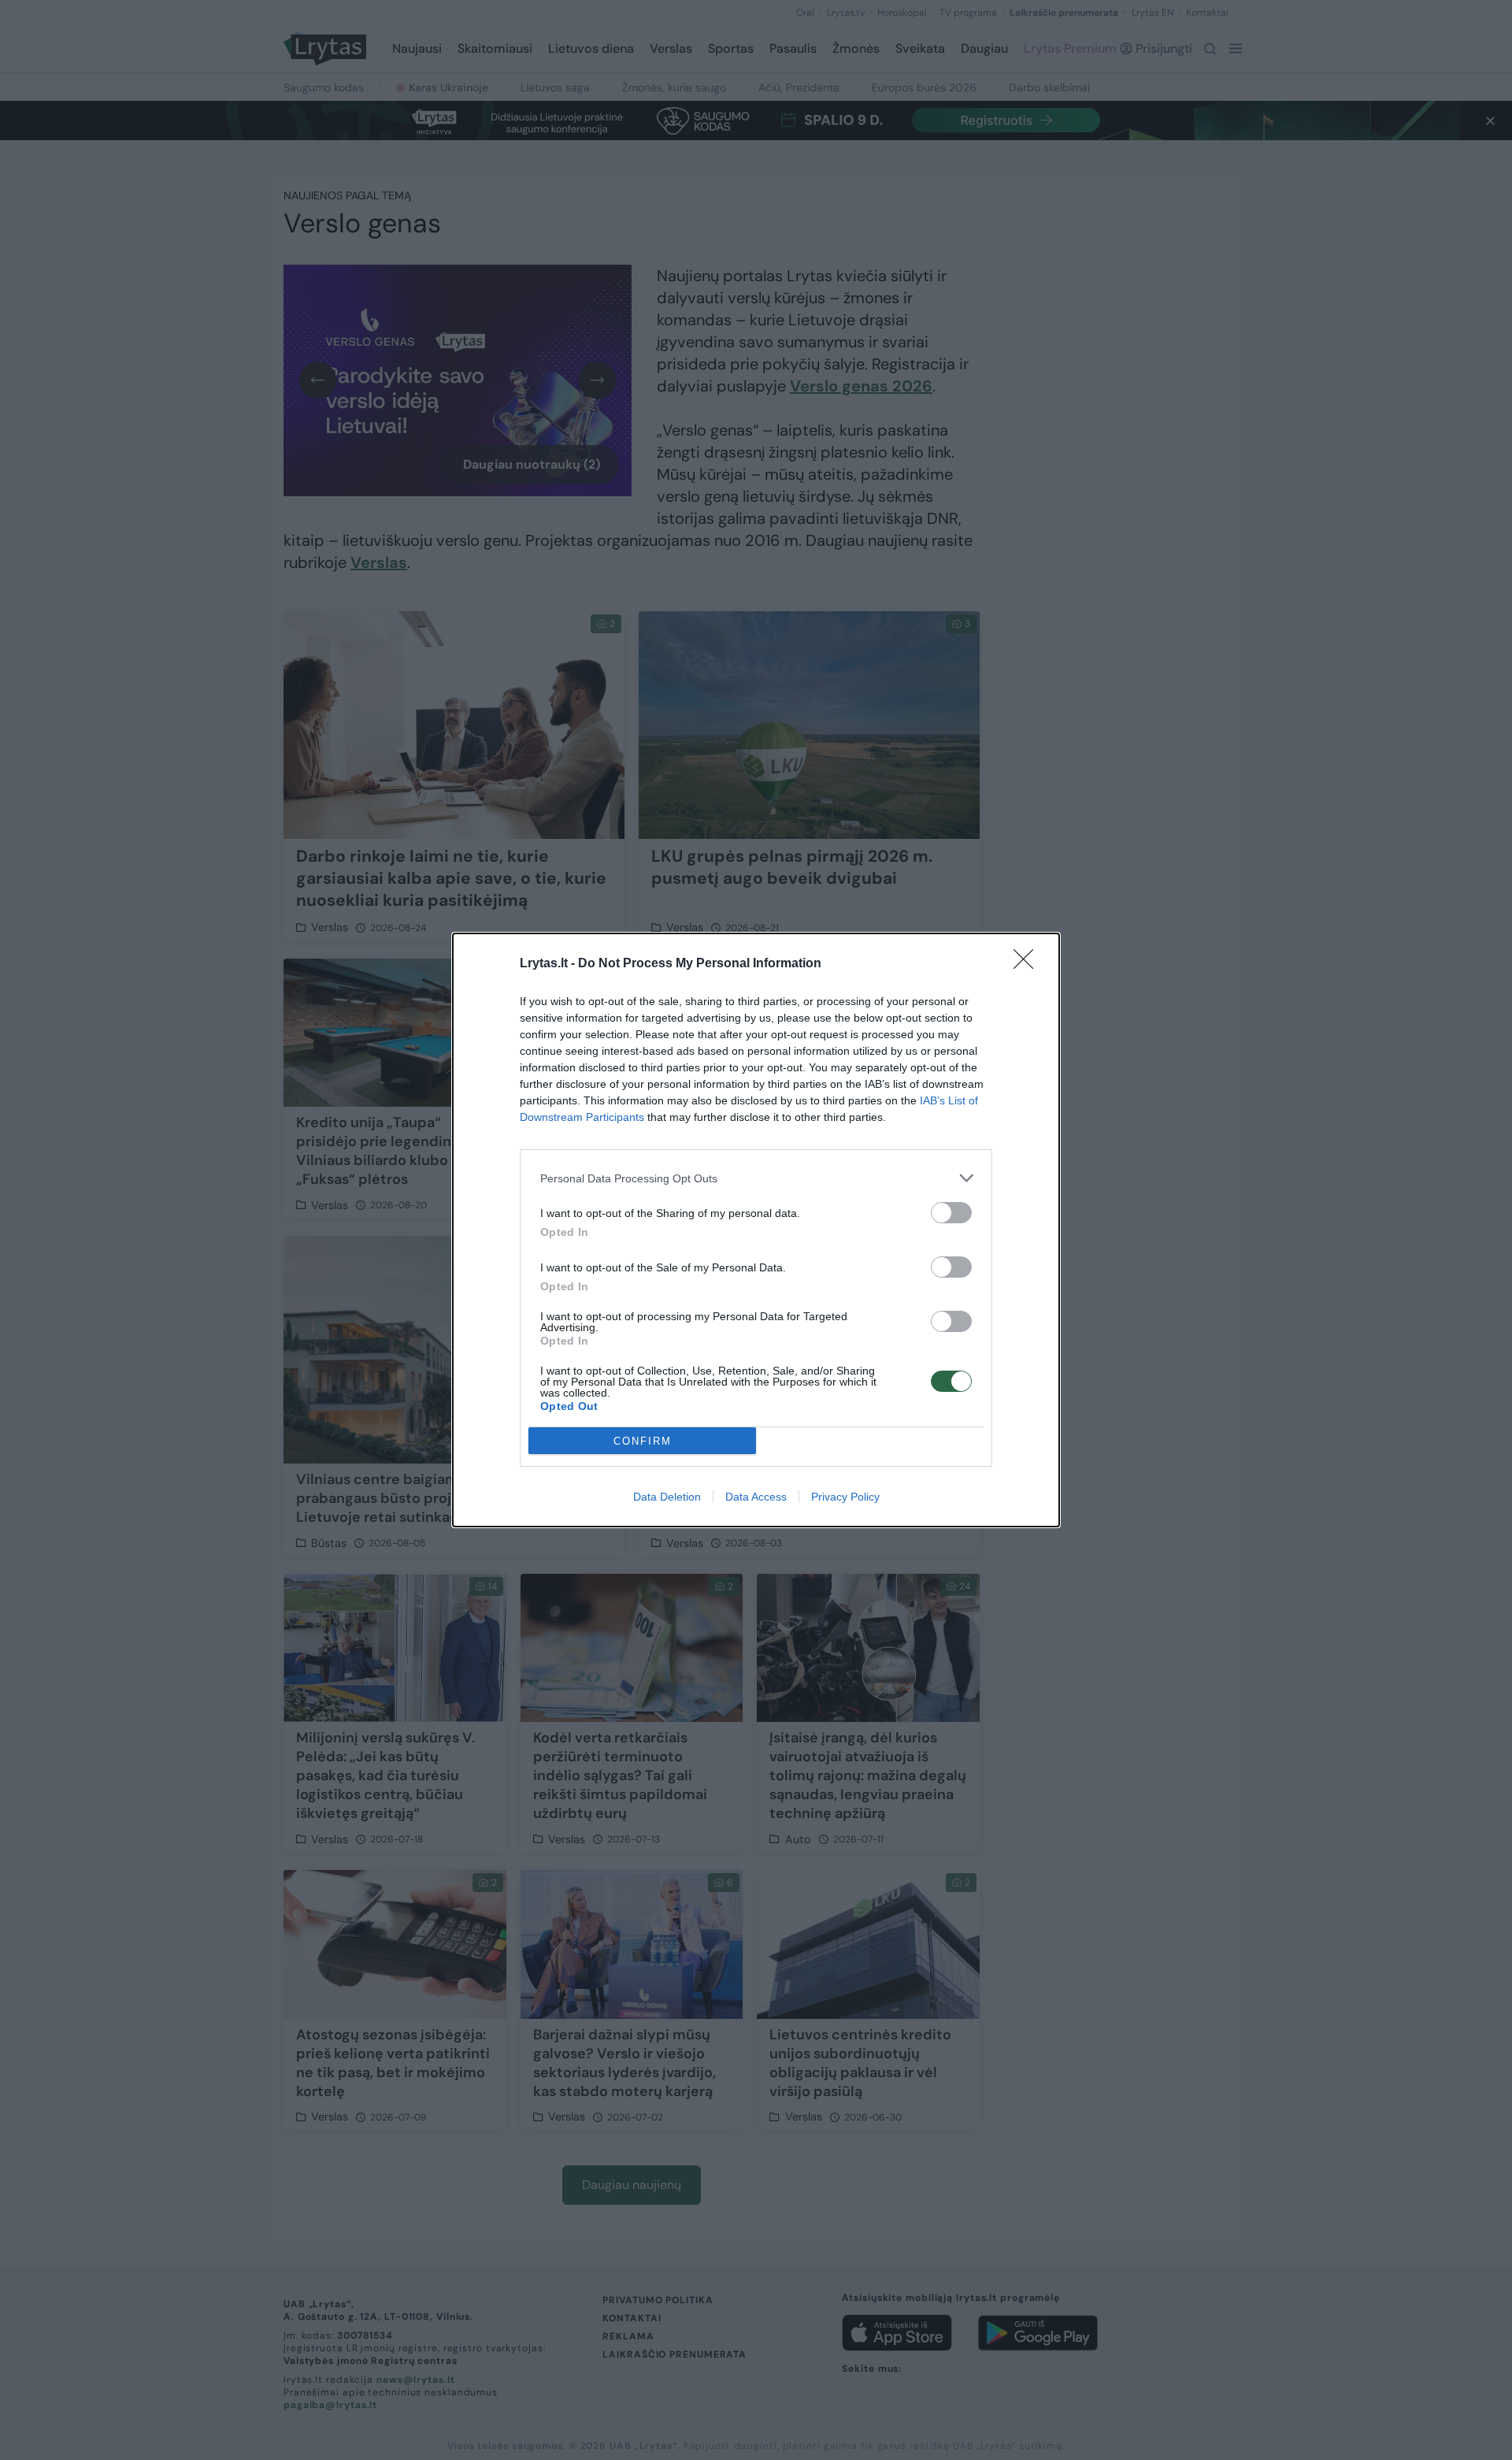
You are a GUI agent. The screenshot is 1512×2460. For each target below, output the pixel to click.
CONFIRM (643, 1441)
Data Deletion (667, 1497)
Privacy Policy (845, 1497)
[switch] (951, 1213)
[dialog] (756, 1230)
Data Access (756, 1497)
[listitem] (756, 1178)
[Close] (1028, 964)
